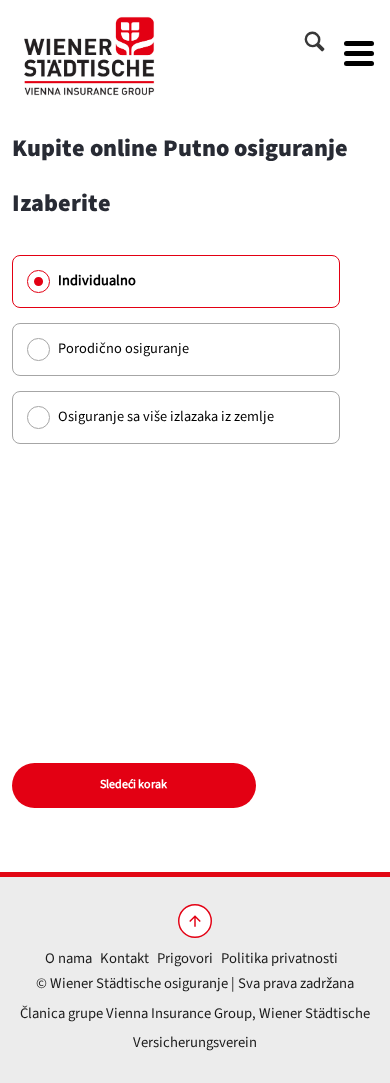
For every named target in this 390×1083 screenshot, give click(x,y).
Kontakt (124, 958)
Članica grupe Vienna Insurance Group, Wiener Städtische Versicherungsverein (195, 1028)
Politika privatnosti (279, 958)
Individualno (97, 280)
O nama (68, 958)
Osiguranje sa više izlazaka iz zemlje (166, 416)
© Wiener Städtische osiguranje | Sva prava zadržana (195, 983)
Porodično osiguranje (123, 348)
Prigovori (185, 958)
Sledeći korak (133, 784)
